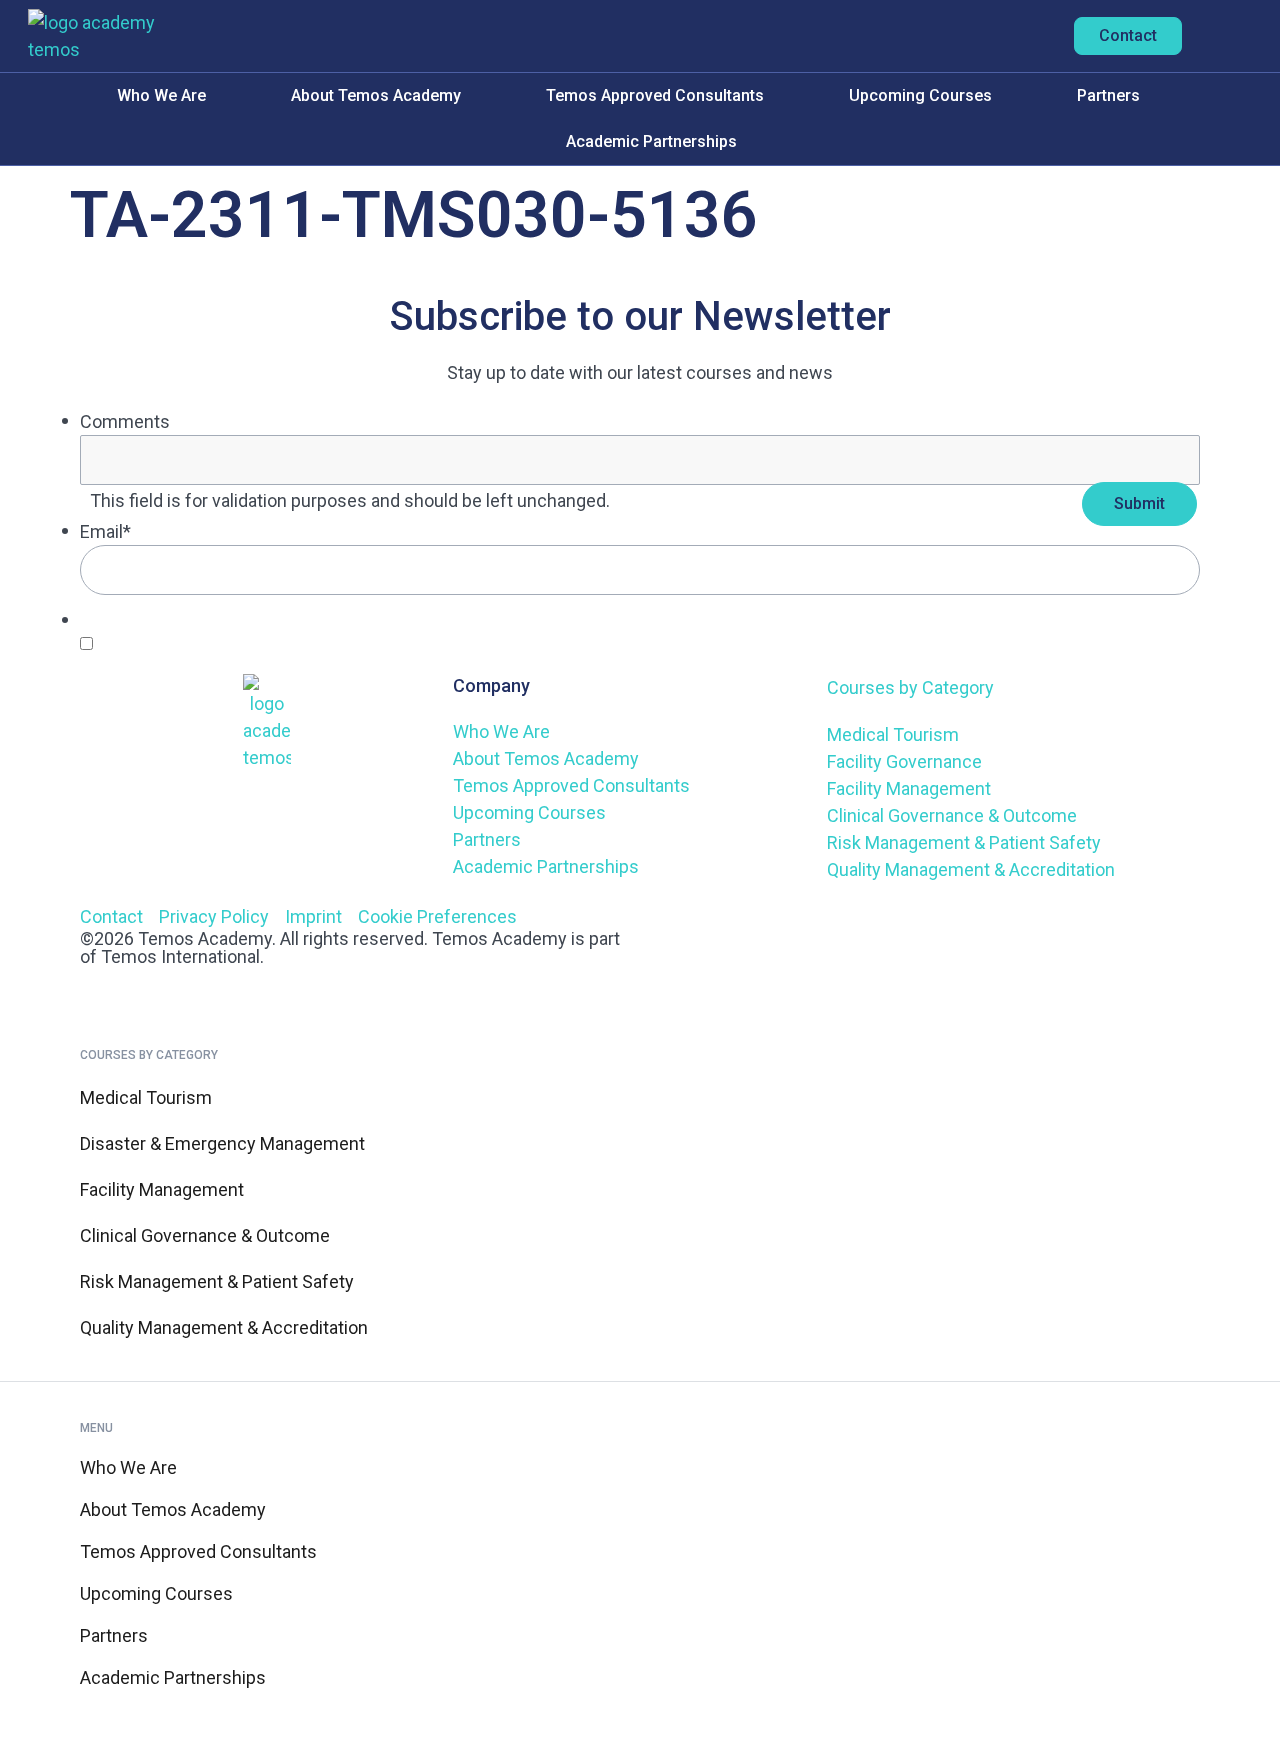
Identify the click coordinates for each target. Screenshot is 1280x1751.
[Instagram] (783, 928)
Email (105, 531)
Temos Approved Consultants (655, 95)
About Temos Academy (376, 95)
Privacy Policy (534, 643)
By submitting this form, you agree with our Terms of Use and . (345, 643)
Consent (128, 619)
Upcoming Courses (920, 95)
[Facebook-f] (729, 928)
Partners (1108, 95)
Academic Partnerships (651, 141)
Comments (125, 421)
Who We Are (161, 95)
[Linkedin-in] (675, 928)
